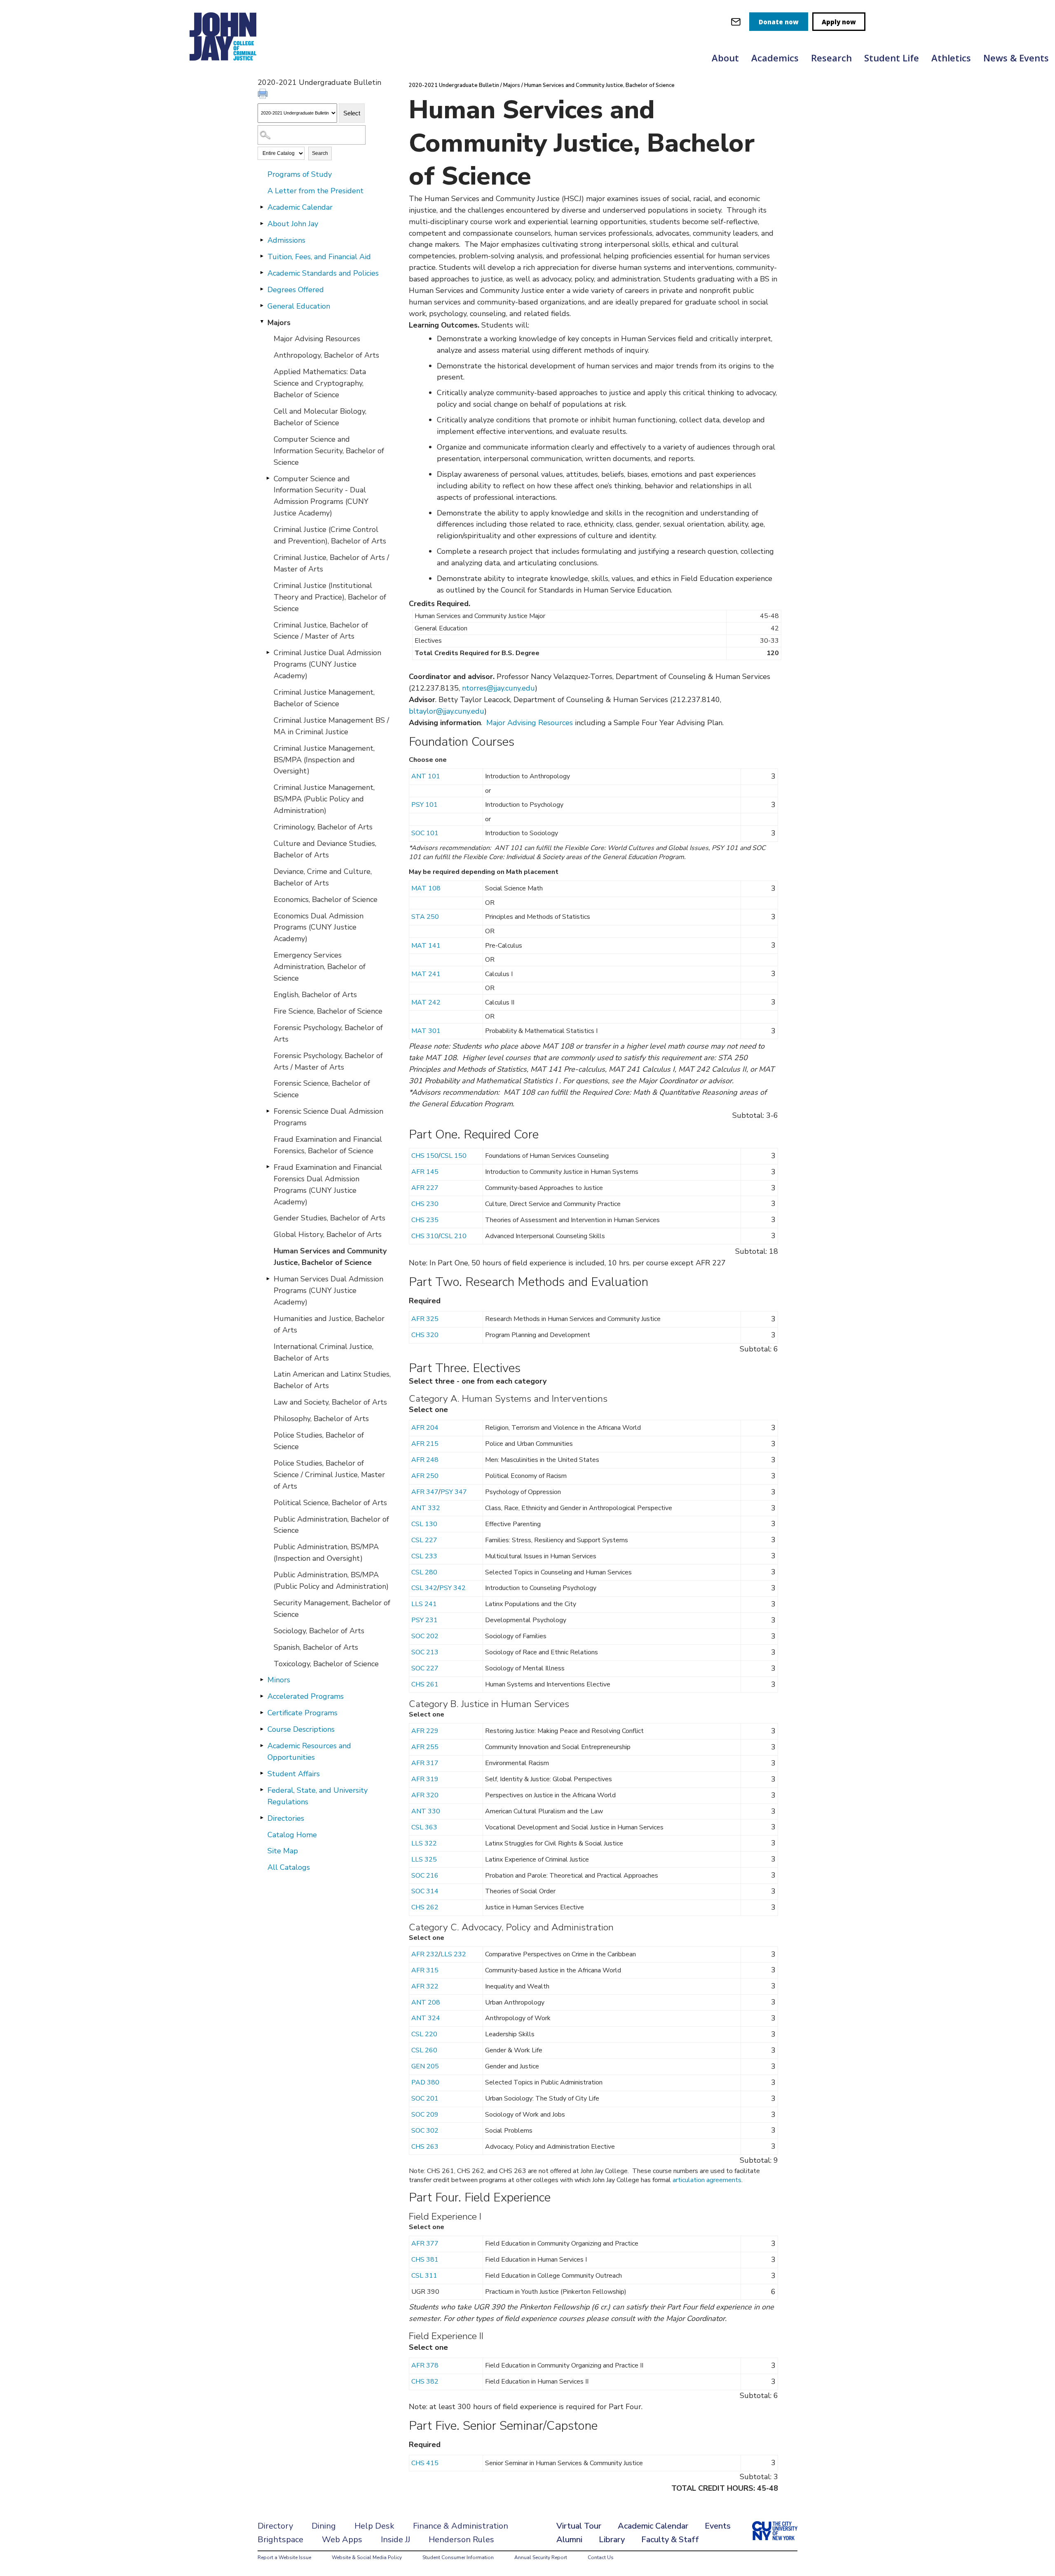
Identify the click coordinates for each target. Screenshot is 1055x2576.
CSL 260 (424, 2050)
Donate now (779, 22)
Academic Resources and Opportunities (309, 1752)
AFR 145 (425, 1172)
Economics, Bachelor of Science (326, 899)
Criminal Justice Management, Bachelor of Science (324, 698)
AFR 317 (425, 1763)
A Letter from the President (315, 191)
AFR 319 (425, 1779)
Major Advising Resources (317, 339)
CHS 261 (425, 1684)
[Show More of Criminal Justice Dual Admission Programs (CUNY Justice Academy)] (268, 652)
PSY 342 (452, 1588)
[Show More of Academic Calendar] (262, 207)
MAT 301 (426, 1031)
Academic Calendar (300, 207)
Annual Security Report (541, 2557)
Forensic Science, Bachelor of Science (322, 1089)
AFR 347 (425, 1492)
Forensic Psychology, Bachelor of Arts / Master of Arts (328, 1061)
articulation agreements (707, 2180)
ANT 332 (426, 1508)
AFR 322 (425, 1986)
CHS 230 (425, 1204)
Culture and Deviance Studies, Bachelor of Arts (325, 849)
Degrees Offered (296, 290)
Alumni (569, 2540)
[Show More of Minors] (262, 1679)
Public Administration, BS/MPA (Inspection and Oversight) (326, 1553)
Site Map (283, 1851)
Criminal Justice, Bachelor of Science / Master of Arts (321, 631)
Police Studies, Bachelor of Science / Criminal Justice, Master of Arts (329, 1475)
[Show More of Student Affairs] (262, 1773)
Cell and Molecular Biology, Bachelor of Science (320, 417)
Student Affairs (294, 1774)
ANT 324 (426, 2018)
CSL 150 (454, 1156)
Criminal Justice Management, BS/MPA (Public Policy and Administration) (324, 799)
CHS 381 (425, 2260)
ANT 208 (426, 2002)
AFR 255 (425, 1747)
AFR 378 (425, 2365)
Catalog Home (292, 1835)
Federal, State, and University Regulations (318, 1796)
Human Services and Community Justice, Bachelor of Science (330, 1257)
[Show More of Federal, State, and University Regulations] (262, 1790)
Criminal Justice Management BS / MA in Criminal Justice (331, 726)
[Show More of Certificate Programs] (262, 1712)
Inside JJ (395, 2540)
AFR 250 (425, 1476)
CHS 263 (425, 2147)
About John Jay (293, 224)
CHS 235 (425, 1220)
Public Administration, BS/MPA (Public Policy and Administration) (331, 1581)
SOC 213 (425, 1652)
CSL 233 (424, 1556)
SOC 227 (425, 1668)
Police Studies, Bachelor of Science (319, 1441)
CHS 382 (425, 2382)
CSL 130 (424, 1524)
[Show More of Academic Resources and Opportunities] (262, 1745)
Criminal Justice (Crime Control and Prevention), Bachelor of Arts (330, 535)
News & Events (1016, 58)
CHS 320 (425, 1335)
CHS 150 (425, 1156)
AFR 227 (425, 1188)
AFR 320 (425, 1795)
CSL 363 (424, 1827)
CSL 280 (424, 1572)
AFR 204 (425, 1428)
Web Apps (342, 2540)
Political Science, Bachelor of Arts (330, 1503)
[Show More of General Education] (262, 306)
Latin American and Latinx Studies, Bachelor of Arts (332, 1380)
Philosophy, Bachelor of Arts (321, 1419)
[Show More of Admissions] (262, 240)
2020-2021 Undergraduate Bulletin (454, 85)
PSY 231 (424, 1620)
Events (718, 2526)
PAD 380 (425, 2082)
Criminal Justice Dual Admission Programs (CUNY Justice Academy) (327, 664)
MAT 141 (426, 946)
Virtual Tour (579, 2526)
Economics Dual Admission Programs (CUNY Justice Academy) (319, 927)
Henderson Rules (461, 2540)
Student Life (892, 58)
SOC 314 (425, 1891)
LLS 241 (424, 1604)
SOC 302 (425, 2131)
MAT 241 (426, 974)
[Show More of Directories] (262, 1818)
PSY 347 (454, 1492)
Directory (275, 2526)
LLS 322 (424, 1843)
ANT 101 (426, 776)
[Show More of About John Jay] (262, 223)
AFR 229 (425, 1731)
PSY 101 (424, 805)
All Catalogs (289, 1867)
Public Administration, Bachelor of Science (331, 1525)
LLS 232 (453, 1954)
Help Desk (374, 2526)
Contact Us (601, 2557)
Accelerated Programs (306, 1696)
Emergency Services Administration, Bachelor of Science (320, 967)
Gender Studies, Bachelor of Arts (329, 1218)
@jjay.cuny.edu (511, 688)
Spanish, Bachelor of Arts (316, 1647)
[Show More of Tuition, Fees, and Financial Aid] (262, 256)
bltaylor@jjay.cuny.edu (447, 711)
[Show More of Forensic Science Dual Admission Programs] (268, 1111)
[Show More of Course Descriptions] (262, 1729)
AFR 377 (425, 2243)
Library (612, 2540)
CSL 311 (424, 2276)
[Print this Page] (264, 95)
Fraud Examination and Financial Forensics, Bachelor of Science (328, 1145)
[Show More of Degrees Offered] (262, 289)
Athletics (951, 58)
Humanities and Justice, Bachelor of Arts (329, 1324)
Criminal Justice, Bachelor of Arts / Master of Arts (331, 563)
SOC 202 (425, 1636)
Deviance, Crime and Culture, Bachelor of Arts (323, 877)
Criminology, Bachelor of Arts (323, 827)
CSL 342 (424, 1588)
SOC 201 (425, 2098)
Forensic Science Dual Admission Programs (328, 1117)
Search (320, 153)
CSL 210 (454, 1236)
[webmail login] (736, 22)
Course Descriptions (301, 1729)
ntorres (474, 688)
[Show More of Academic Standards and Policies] (262, 273)
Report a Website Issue (284, 2557)
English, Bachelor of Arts (315, 995)
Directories (286, 1818)
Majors (279, 323)
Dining (324, 2526)
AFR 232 (425, 1954)
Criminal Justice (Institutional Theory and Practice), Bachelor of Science (330, 597)
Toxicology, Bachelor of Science (326, 1664)
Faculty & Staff (670, 2540)
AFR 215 (425, 1444)
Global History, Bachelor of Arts (328, 1234)
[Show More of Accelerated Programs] (262, 1696)
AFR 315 (425, 1970)
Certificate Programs (302, 1713)
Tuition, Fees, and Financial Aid (319, 257)
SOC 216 (425, 1876)
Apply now (839, 22)
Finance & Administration (461, 2526)
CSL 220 (424, 2034)
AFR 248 (425, 1460)
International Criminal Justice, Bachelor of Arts (324, 1352)
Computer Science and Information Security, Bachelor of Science (329, 451)
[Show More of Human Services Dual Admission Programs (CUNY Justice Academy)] (268, 1279)
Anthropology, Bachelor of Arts (326, 355)
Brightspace (280, 2540)
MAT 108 (426, 888)
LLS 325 (424, 1859)
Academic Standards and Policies (323, 273)
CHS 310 (425, 1236)
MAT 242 (426, 1002)
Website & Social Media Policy (367, 2557)
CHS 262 (425, 1907)
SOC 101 (425, 833)
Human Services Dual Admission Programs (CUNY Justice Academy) (328, 1290)
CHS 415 (425, 2463)
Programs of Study (300, 174)
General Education (299, 306)
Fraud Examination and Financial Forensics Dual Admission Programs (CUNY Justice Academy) (328, 1185)
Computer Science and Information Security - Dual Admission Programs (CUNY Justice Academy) (321, 496)
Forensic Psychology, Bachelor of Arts (328, 1033)
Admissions (286, 240)
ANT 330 (426, 1811)
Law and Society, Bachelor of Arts (330, 1402)
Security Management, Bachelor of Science (332, 1609)
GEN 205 (425, 2066)
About (725, 58)
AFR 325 (425, 1319)
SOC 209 (425, 2115)
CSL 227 (424, 1540)
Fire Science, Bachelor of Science (328, 1011)
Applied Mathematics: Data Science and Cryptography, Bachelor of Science (320, 383)
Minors (279, 1680)
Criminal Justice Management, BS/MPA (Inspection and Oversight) (324, 760)
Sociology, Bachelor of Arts (319, 1631)
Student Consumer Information (458, 2557)
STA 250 (425, 917)
